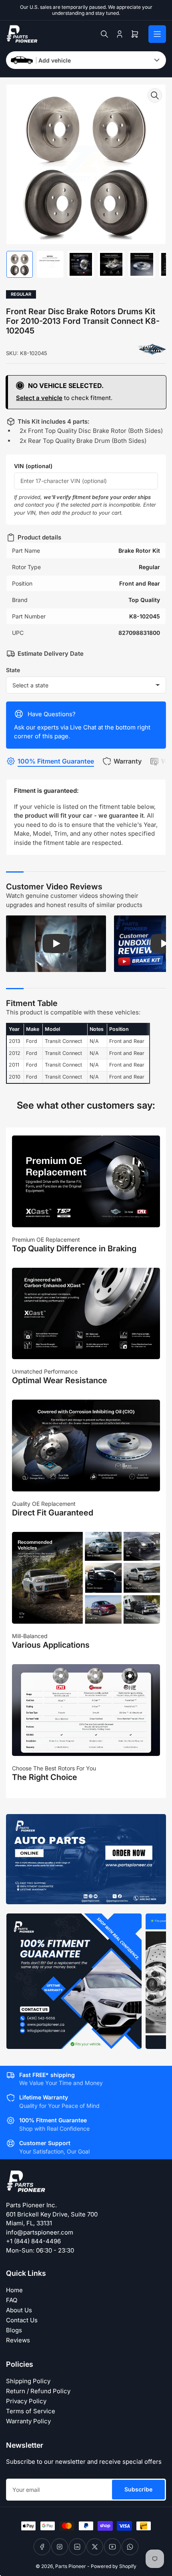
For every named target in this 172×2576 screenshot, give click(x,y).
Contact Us (22, 2320)
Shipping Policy (28, 2381)
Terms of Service (31, 2411)
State (13, 670)
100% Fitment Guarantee (56, 761)
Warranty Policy (28, 2421)
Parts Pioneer (71, 2566)
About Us (19, 2310)
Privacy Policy (26, 2401)
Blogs (14, 2330)
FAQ (12, 2300)
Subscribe (138, 2489)
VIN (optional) (33, 466)
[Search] (104, 34)
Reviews (18, 2340)
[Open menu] (157, 34)
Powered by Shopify (114, 2566)
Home (14, 2290)
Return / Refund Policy (38, 2391)
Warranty (128, 761)
